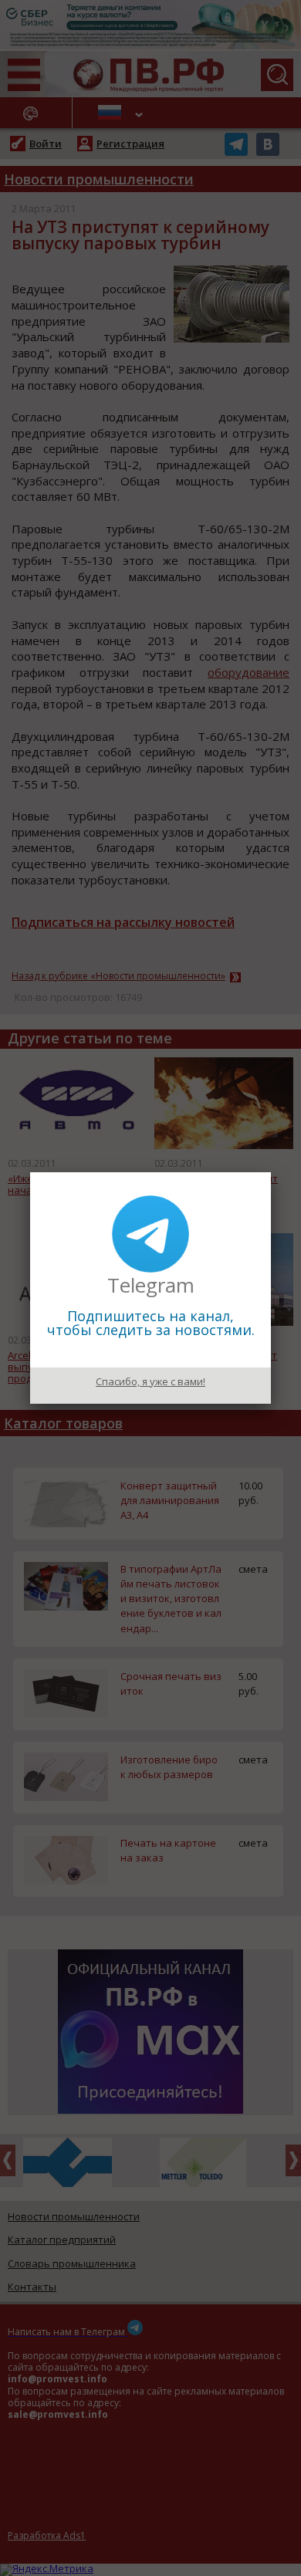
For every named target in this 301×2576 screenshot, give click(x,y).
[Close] (271, 1172)
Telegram (151, 1285)
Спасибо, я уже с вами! (150, 1381)
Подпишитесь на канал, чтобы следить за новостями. (151, 1323)
